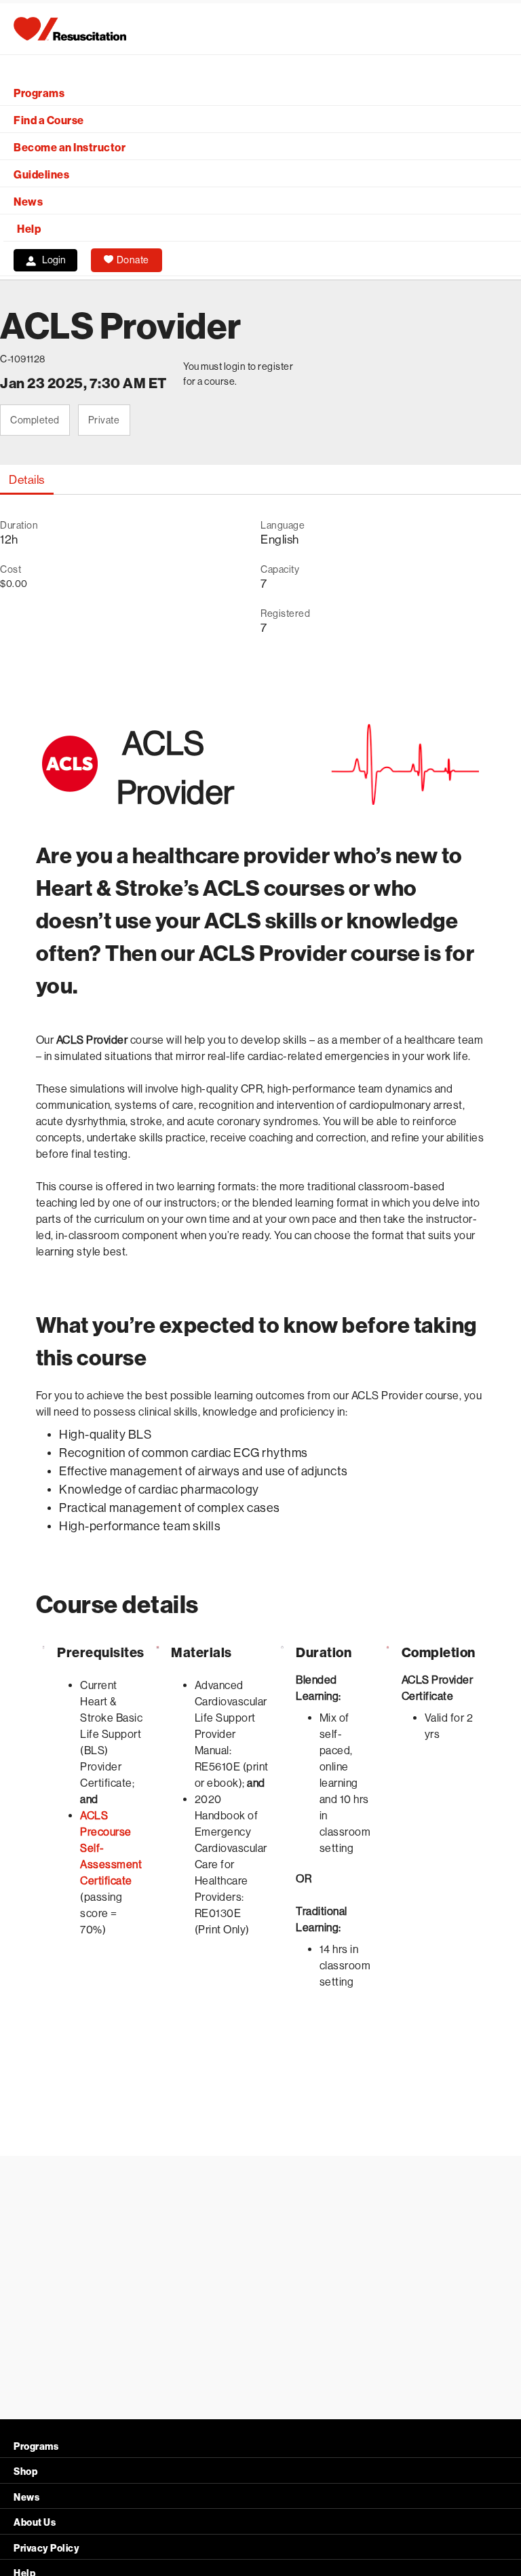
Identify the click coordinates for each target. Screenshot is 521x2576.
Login (54, 260)
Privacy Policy (46, 2549)
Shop (25, 2472)
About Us (35, 2523)
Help (29, 229)
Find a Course (49, 120)
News (28, 202)
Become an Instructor (70, 148)
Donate (133, 260)
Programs (39, 93)
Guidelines (41, 175)
